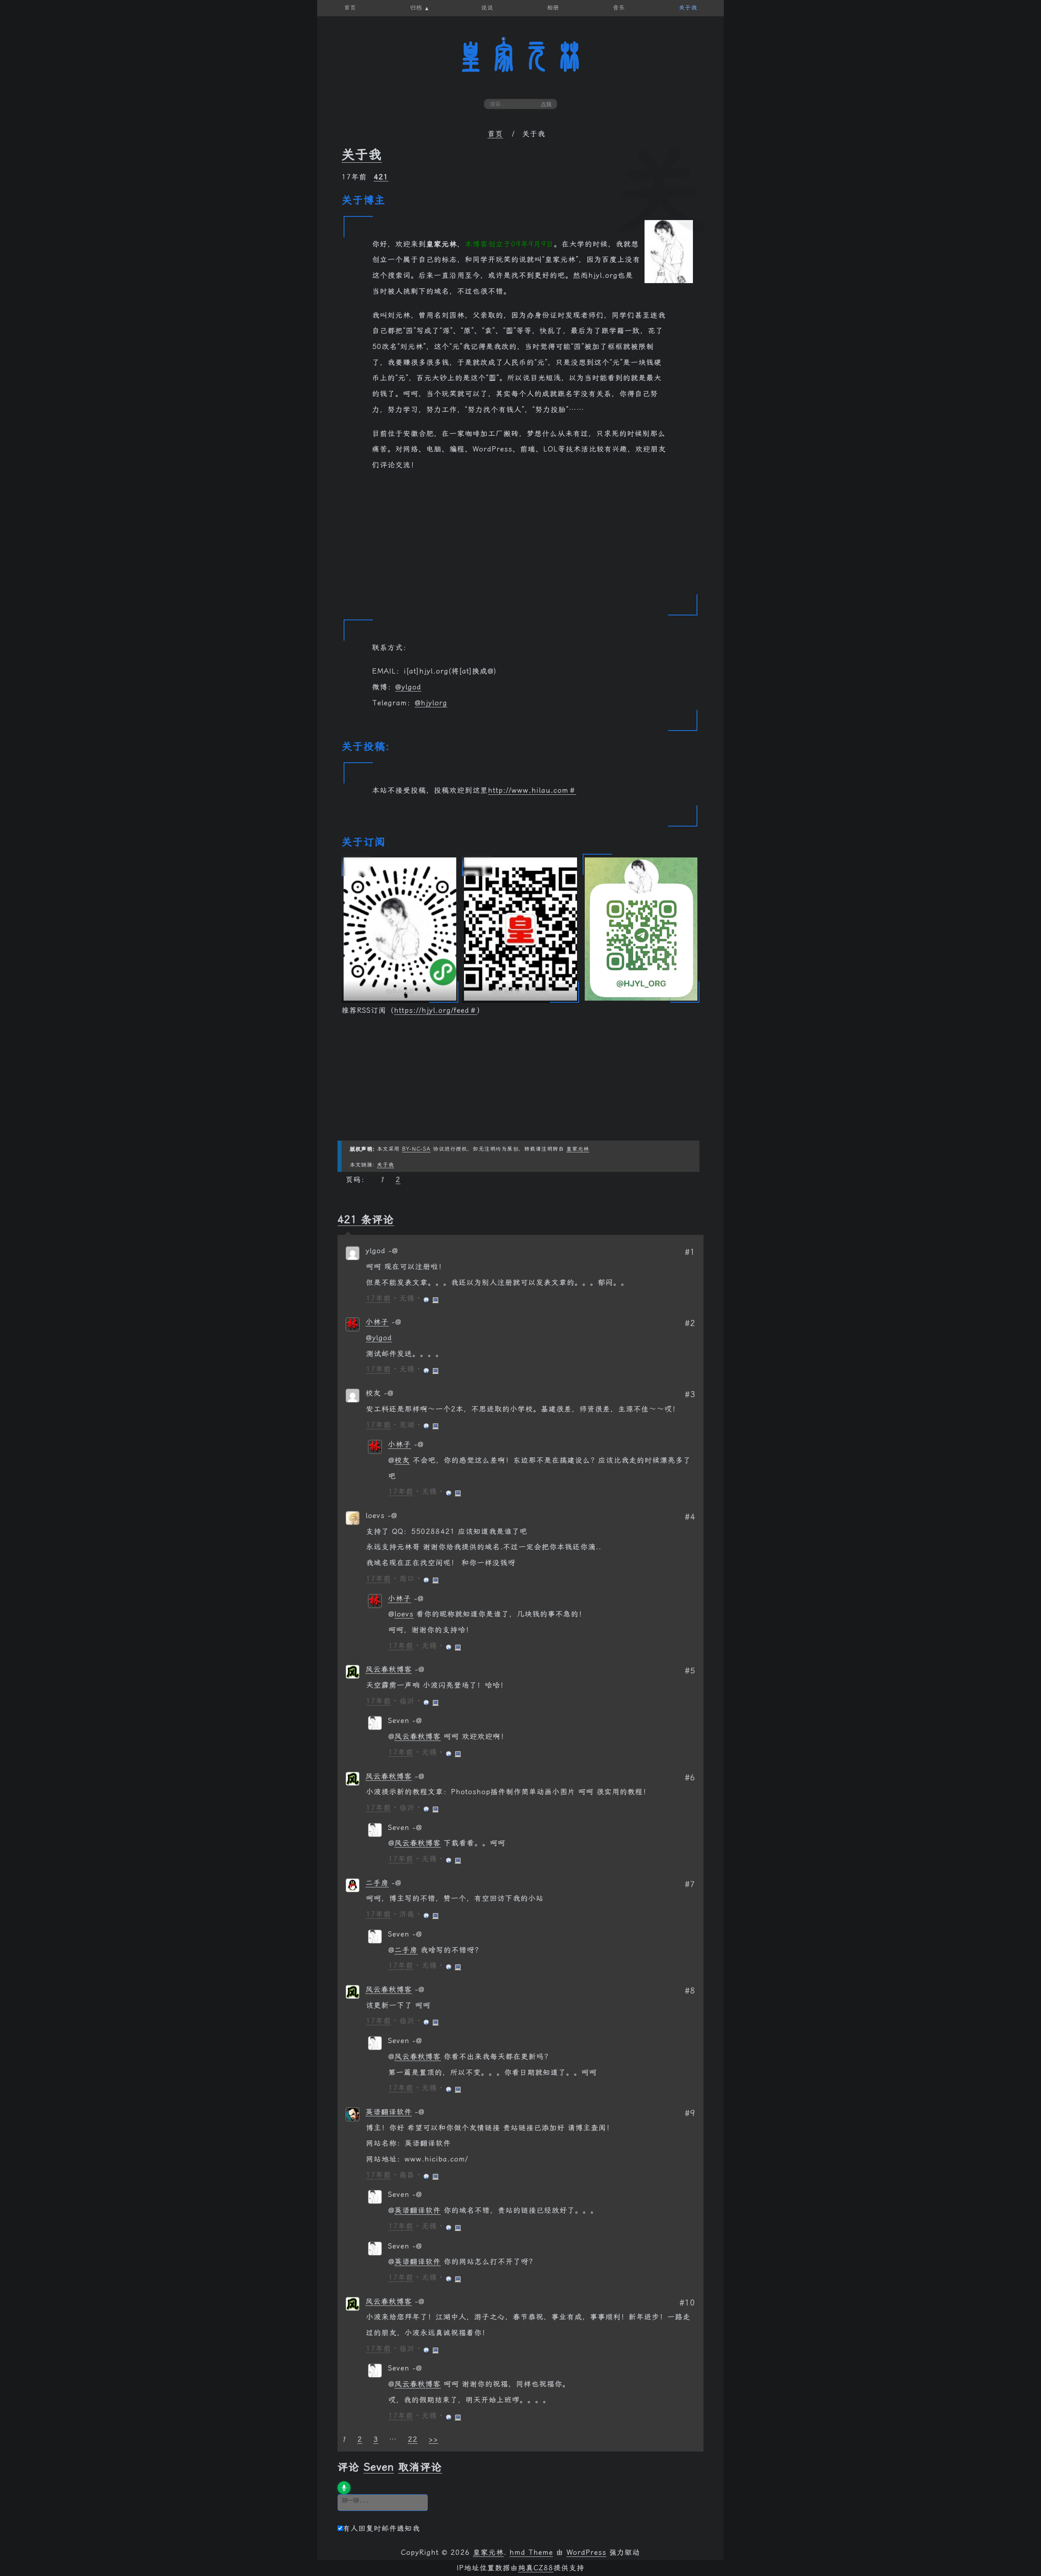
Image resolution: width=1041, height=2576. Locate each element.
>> (433, 2439)
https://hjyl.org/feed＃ (436, 1010)
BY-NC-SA (416, 1149)
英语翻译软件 (389, 2112)
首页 (495, 134)
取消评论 (420, 2467)
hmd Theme (531, 2552)
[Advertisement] (520, 538)
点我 (546, 104)
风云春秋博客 (389, 1669)
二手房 (377, 1883)
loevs (404, 1614)
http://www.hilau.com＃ (532, 790)
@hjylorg (431, 703)
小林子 (377, 1322)
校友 (402, 1460)
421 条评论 (366, 1219)
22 (413, 2439)
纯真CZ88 (536, 2568)
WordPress (586, 2552)
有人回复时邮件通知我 (381, 2528)
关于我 (362, 155)
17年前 (379, 1298)
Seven (379, 2467)
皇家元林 (520, 57)
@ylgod (408, 687)
